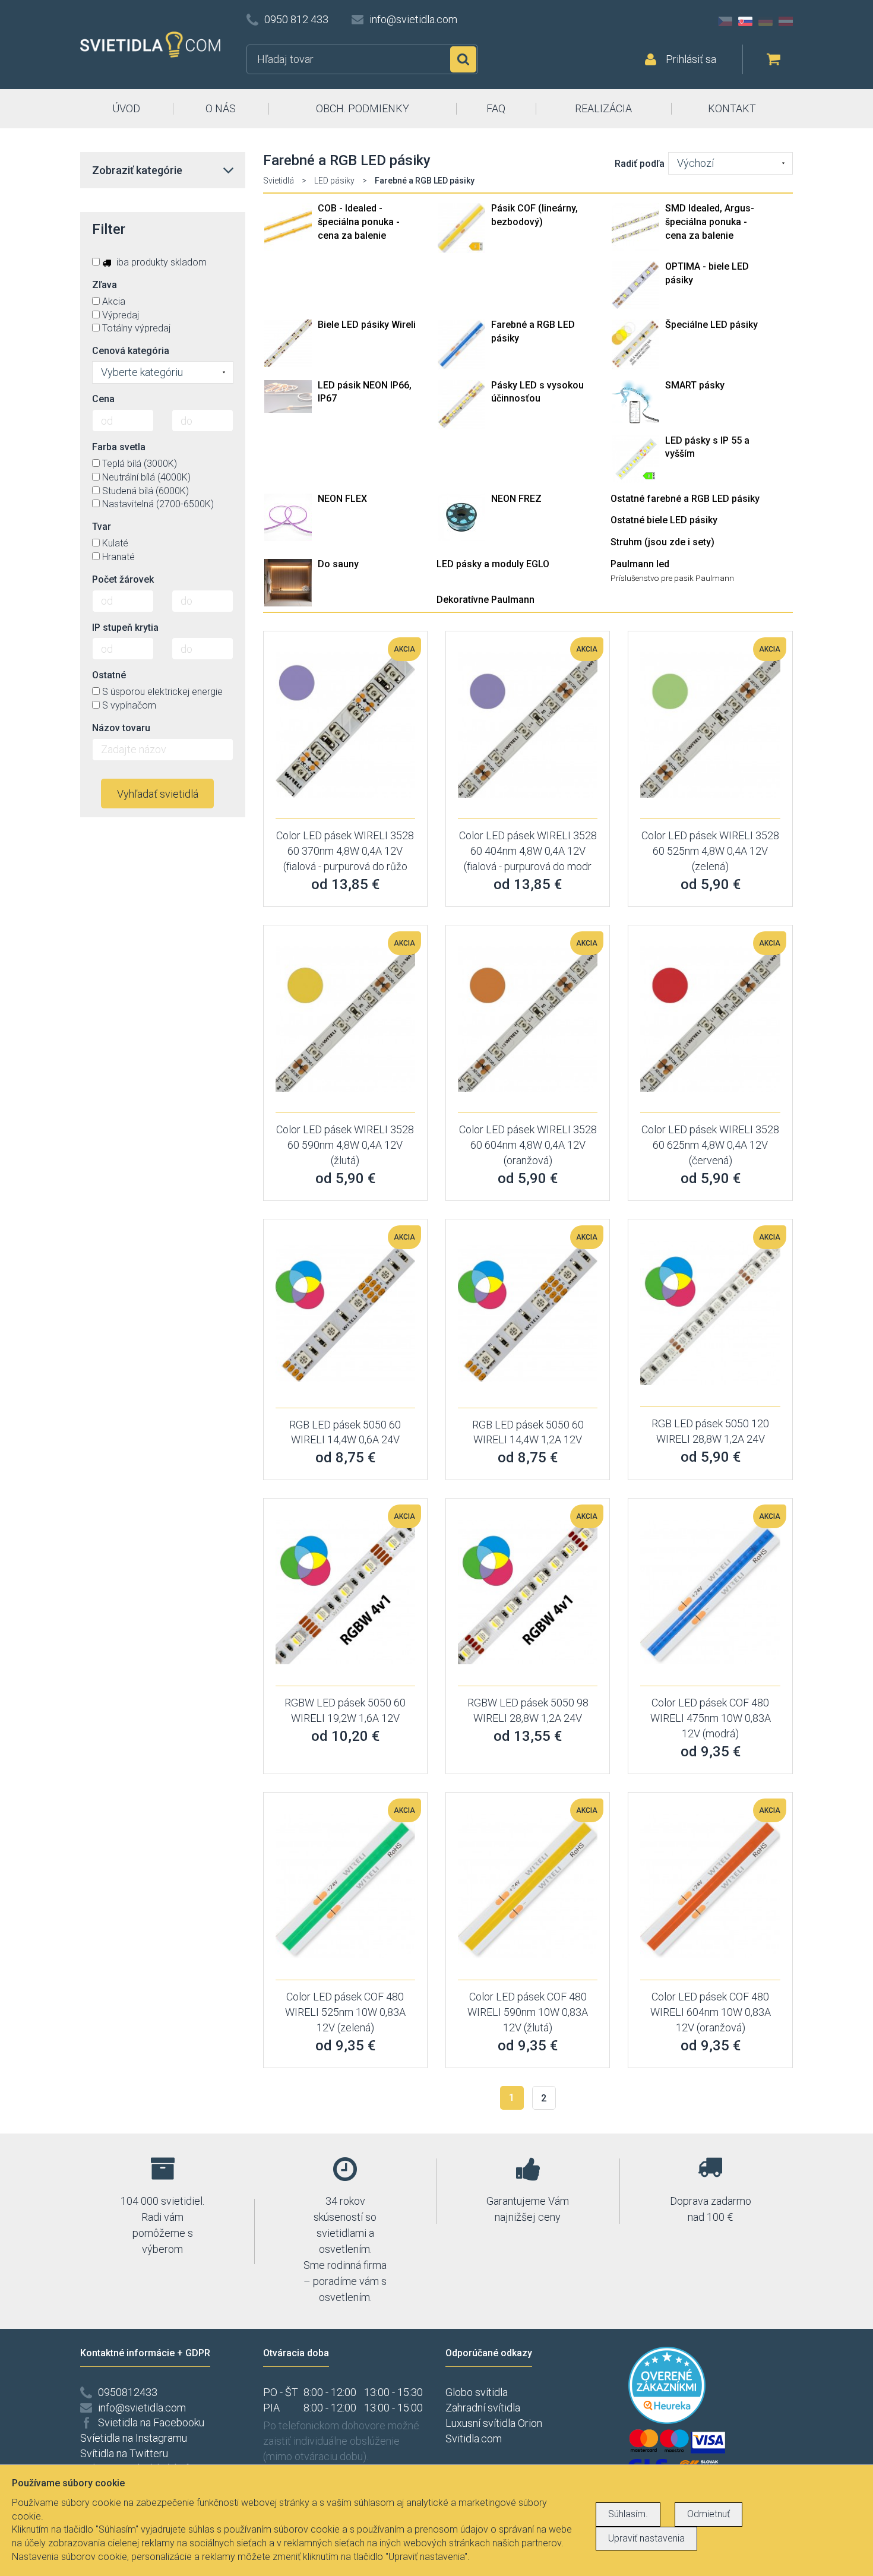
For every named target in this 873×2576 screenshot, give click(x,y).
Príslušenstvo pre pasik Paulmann (672, 578)
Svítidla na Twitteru (124, 2453)
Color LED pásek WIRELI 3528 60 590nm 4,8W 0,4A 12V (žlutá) (345, 1145)
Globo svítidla (477, 2392)
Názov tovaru (121, 728)
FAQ (496, 108)
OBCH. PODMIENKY (363, 108)
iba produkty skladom (160, 262)
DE (766, 21)
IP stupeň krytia (125, 628)
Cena (103, 399)
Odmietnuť (708, 2514)
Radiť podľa (640, 164)
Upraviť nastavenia (646, 2538)
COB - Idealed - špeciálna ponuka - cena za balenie (359, 222)
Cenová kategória (131, 351)
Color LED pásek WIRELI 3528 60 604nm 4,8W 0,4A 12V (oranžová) (528, 1145)
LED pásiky (334, 181)
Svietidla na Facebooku (151, 2422)
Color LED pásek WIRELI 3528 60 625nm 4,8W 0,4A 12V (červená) (710, 1145)
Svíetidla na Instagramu (134, 2438)
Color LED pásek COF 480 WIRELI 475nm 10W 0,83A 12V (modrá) (711, 1718)
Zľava (105, 285)
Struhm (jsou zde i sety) (662, 542)
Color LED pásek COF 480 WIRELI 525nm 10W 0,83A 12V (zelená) (345, 2012)
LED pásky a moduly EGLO (493, 564)
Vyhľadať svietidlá (158, 794)
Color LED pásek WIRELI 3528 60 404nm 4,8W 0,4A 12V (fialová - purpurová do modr (528, 851)
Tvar (102, 527)
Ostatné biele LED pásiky (664, 520)
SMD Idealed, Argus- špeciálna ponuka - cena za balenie (710, 222)
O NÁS (221, 108)
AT (786, 21)
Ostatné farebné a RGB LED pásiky (685, 499)
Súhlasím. (628, 2514)
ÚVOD (126, 108)
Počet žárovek (123, 579)
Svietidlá (279, 181)
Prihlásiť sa (691, 59)
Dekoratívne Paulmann (485, 600)
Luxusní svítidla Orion (494, 2423)
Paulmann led (640, 564)
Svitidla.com (474, 2438)
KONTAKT (732, 108)
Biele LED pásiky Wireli (367, 325)
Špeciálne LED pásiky (711, 325)
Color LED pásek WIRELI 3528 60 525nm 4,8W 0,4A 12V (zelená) (710, 851)
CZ (725, 21)
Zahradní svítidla (483, 2408)
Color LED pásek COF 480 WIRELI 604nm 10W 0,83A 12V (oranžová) (711, 2012)
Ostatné (109, 675)
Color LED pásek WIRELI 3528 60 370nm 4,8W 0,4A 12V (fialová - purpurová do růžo (345, 851)
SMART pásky (695, 385)
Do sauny (338, 564)
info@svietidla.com (413, 19)
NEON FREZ (516, 499)
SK (745, 21)
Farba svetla (119, 447)
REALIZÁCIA (603, 108)
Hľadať (463, 59)
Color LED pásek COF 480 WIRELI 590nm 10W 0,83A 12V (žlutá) (528, 2012)
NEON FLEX (342, 499)
